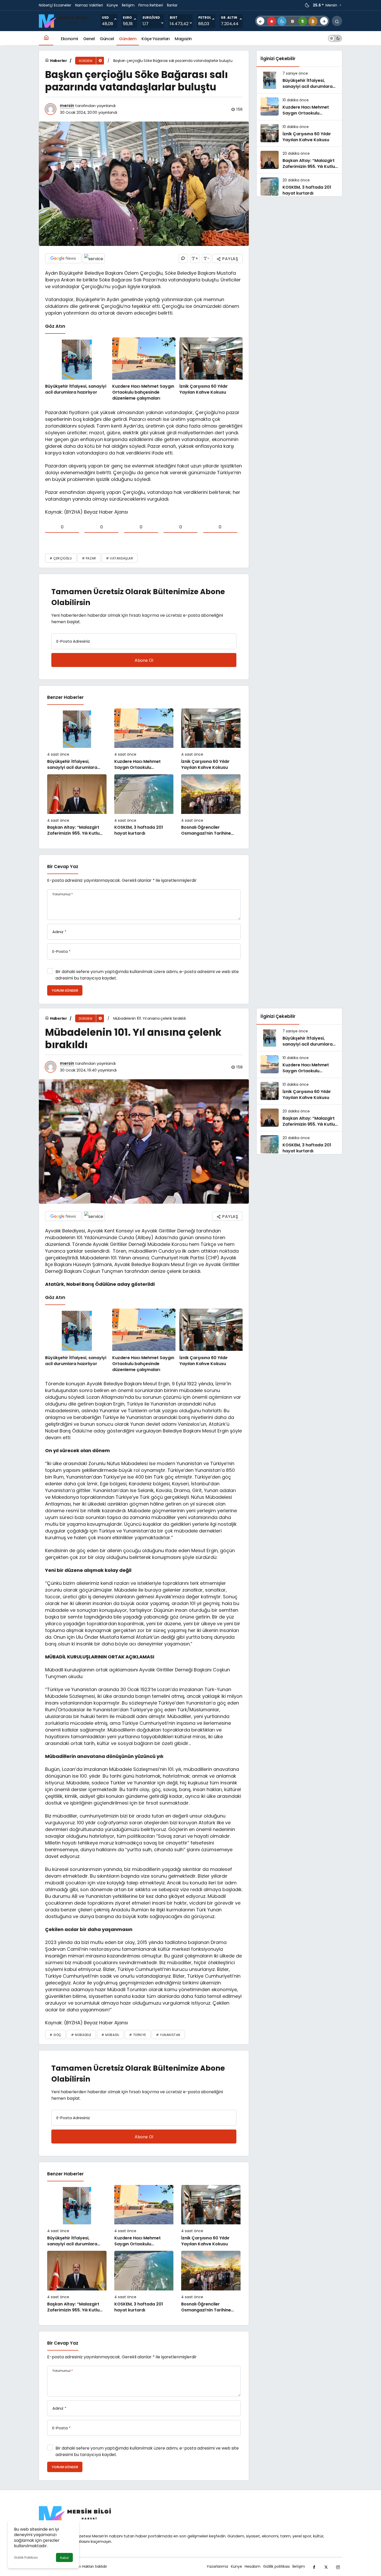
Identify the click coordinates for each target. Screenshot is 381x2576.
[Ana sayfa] (46, 38)
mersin (67, 106)
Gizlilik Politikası (26, 2557)
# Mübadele (81, 2035)
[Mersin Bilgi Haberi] (65, 21)
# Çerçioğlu (61, 558)
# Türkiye (137, 2035)
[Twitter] (326, 2567)
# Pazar (89, 558)
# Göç (55, 2035)
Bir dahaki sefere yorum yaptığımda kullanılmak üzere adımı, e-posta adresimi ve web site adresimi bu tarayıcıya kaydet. (147, 975)
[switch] (335, 38)
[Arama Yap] (337, 21)
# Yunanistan (168, 2035)
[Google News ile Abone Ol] (63, 258)
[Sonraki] (324, 21)
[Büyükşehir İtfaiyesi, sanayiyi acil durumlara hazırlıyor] (77, 369)
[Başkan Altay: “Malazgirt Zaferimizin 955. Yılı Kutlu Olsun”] (77, 805)
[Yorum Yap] (183, 258)
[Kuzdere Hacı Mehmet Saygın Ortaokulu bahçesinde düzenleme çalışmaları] (144, 369)
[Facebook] (314, 2567)
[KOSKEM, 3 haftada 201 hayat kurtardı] (144, 805)
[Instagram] (338, 2567)
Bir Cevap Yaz (63, 867)
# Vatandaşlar (120, 558)
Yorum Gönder (65, 991)
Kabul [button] (64, 2558)
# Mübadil (110, 2035)
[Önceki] (260, 21)
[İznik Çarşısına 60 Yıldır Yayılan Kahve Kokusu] (211, 369)
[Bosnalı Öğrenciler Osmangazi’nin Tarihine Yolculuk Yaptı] (211, 805)
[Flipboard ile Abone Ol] (94, 258)
